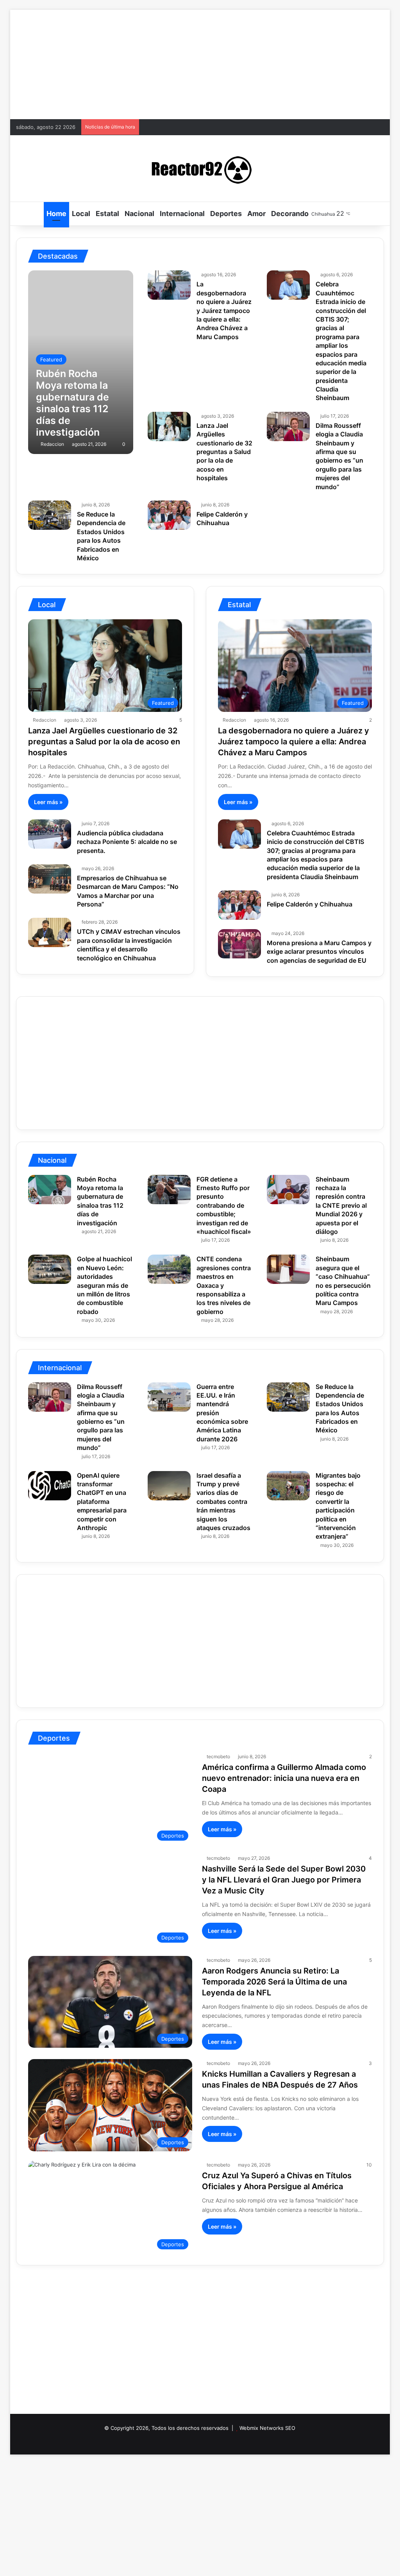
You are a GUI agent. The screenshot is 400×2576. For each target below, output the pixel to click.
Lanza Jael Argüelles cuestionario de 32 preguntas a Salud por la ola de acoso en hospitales (224, 452)
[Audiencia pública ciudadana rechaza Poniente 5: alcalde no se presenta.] (50, 834)
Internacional (182, 214)
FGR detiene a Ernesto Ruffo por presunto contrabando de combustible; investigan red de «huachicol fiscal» (224, 1205)
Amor (256, 214)
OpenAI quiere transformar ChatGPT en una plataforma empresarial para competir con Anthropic (102, 1502)
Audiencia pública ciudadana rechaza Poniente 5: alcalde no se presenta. (127, 842)
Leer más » (48, 802)
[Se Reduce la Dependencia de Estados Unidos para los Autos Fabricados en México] (50, 515)
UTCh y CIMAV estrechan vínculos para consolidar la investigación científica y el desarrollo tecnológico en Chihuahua (129, 945)
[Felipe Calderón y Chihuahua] (169, 515)
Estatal (107, 214)
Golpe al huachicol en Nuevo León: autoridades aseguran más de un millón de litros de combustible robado (104, 1285)
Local (81, 214)
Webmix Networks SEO (267, 2428)
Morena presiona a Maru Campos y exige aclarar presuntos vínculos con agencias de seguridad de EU (319, 952)
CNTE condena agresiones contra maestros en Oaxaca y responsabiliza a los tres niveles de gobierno (224, 1285)
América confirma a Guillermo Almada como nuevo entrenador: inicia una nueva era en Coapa (284, 1778)
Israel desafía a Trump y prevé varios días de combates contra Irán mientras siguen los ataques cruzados (223, 1502)
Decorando (290, 214)
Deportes (226, 214)
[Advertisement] (200, 64)
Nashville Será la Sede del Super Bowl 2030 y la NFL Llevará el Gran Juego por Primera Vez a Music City (284, 1880)
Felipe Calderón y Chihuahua (222, 518)
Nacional (139, 214)
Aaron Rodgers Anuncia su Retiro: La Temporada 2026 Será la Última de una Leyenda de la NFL (274, 1982)
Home (56, 214)
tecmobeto (218, 1756)
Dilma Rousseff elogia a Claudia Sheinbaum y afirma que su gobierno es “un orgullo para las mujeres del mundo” (339, 456)
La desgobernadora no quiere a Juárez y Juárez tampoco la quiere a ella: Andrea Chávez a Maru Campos (224, 310)
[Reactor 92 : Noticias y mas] (200, 168)
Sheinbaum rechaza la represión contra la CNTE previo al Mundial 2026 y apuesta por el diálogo (341, 1205)
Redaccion (52, 444)
